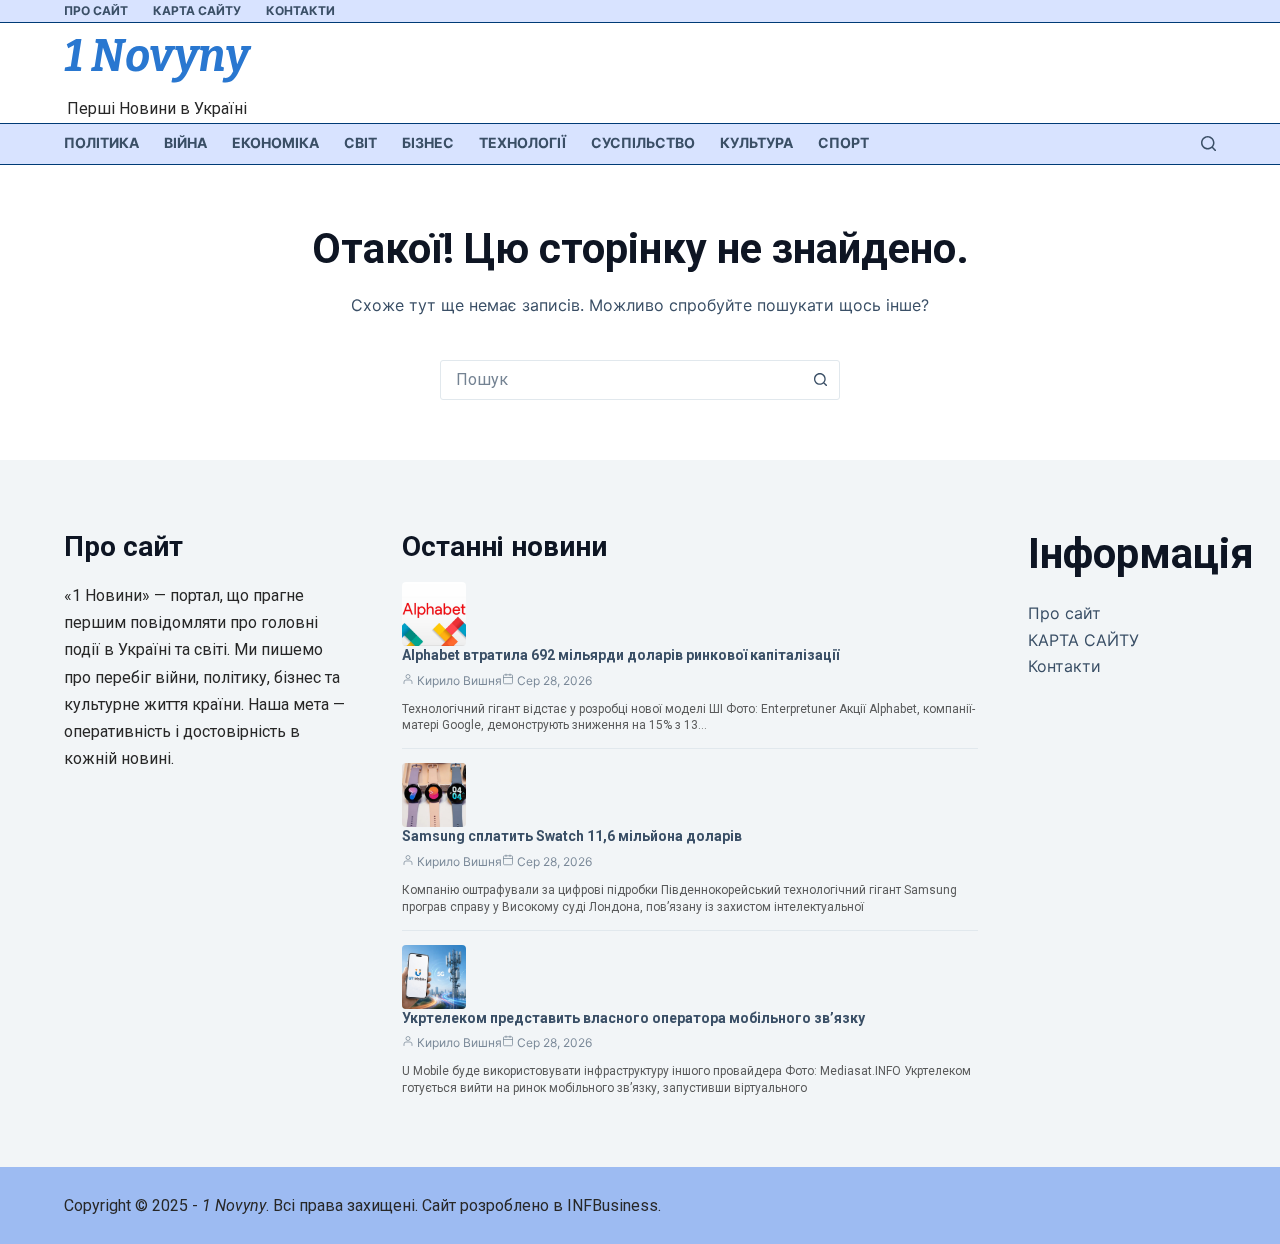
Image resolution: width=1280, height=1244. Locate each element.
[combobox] (621, 380)
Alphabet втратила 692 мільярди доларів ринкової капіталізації (620, 655)
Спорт (843, 142)
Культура (756, 142)
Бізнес (428, 142)
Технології (522, 142)
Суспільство (643, 142)
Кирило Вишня (459, 680)
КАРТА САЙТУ (197, 10)
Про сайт (96, 10)
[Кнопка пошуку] (820, 380)
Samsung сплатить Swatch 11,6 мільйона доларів (572, 836)
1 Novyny (156, 56)
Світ (360, 142)
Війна (185, 142)
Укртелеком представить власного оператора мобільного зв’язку (633, 1018)
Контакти (300, 10)
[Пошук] (1208, 143)
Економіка (275, 142)
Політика (101, 142)
